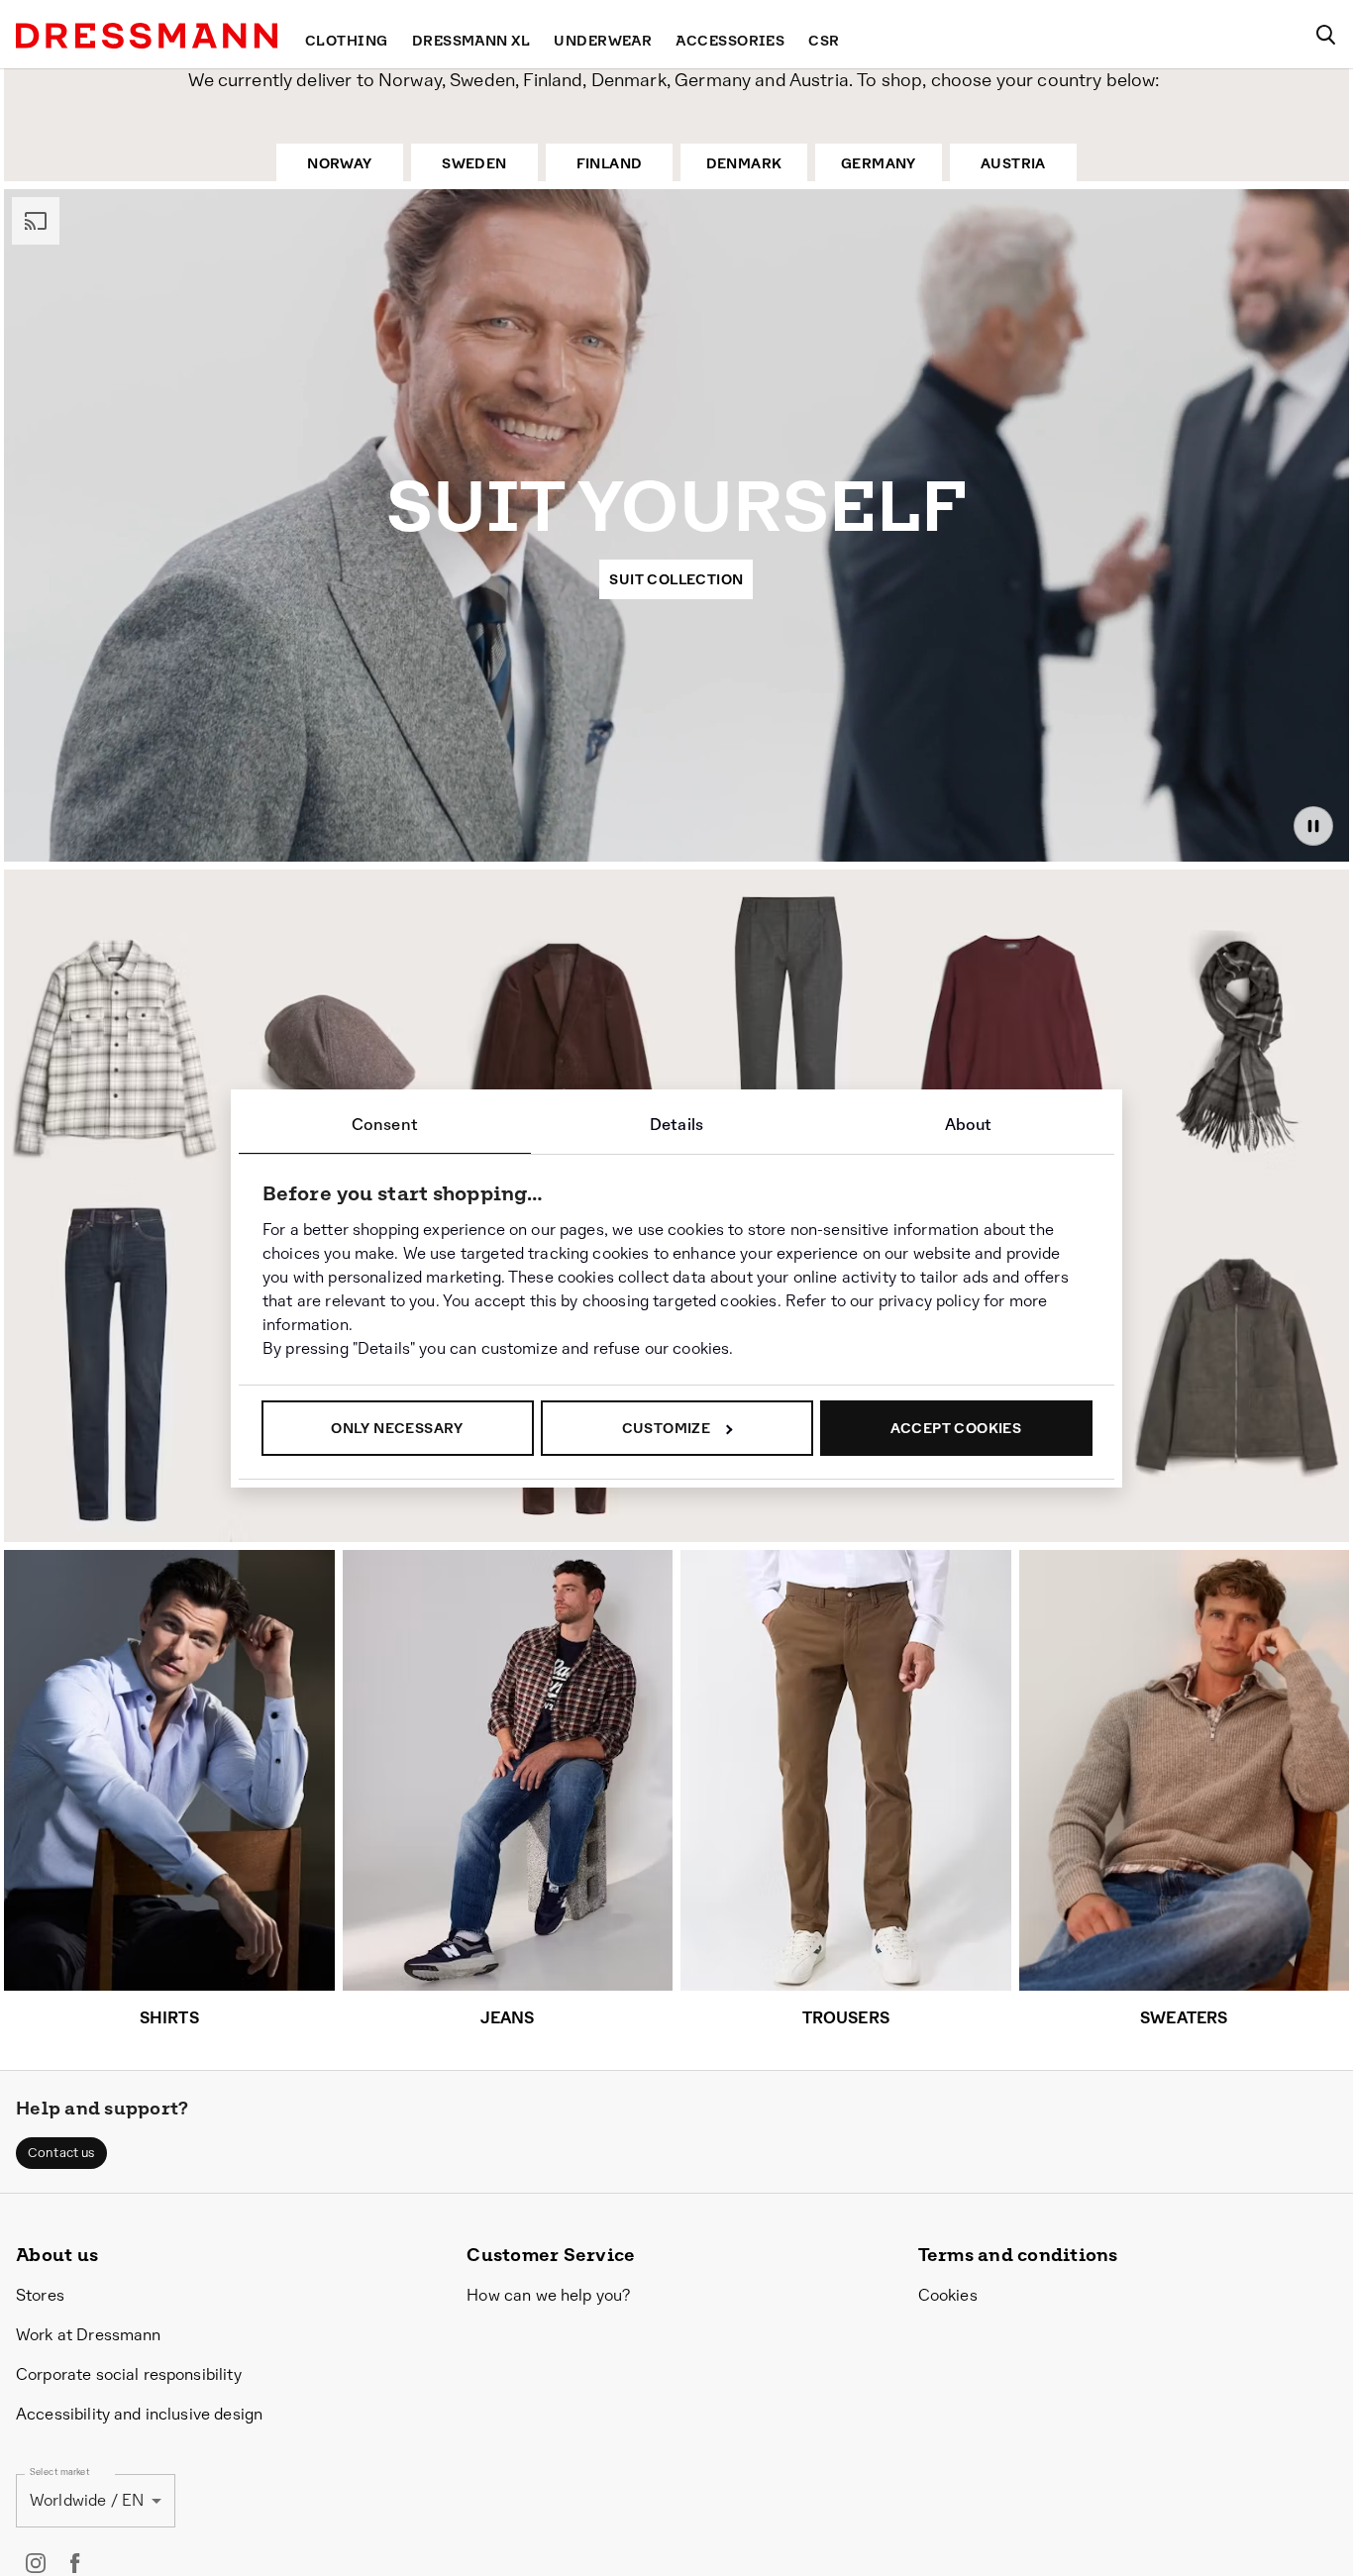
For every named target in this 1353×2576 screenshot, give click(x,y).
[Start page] (147, 36)
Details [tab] (676, 1125)
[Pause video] (1313, 826)
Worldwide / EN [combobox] (87, 2500)
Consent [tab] (385, 1125)
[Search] (1325, 35)
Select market (60, 2472)
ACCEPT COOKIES (956, 1428)
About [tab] (969, 1125)
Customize (667, 1428)
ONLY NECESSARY (397, 1428)
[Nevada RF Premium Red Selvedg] (117, 1365)
